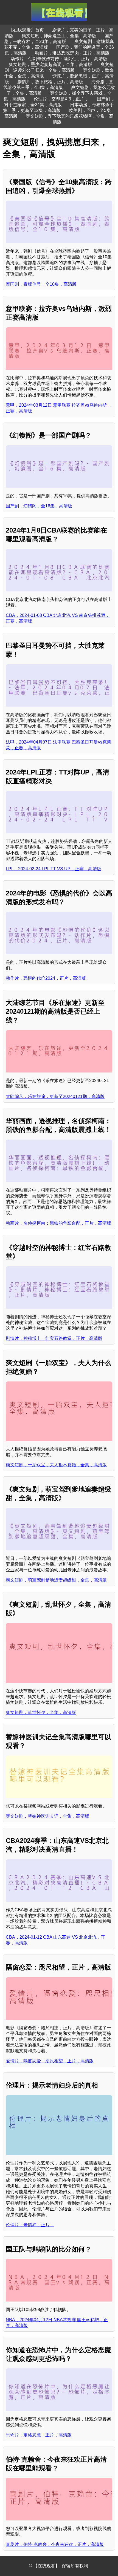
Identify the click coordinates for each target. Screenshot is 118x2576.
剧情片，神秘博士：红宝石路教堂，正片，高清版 (54, 1338)
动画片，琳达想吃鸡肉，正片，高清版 (72, 53)
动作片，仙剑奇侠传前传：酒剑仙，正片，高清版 (59, 59)
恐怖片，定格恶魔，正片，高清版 (39, 2435)
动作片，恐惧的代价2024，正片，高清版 (46, 978)
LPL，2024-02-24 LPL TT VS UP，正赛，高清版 (54, 869)
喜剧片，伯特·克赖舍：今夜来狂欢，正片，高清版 (55, 2544)
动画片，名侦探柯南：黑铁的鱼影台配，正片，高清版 (58, 1223)
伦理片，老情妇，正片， (30, 2225)
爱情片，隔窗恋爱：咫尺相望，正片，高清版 (50, 2061)
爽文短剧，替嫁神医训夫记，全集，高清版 (47, 1816)
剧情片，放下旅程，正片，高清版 (50, 82)
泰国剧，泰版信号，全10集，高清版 (41, 284)
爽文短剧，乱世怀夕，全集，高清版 (41, 1712)
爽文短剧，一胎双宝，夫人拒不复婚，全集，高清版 (56, 1465)
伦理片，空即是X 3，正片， (61, 99)
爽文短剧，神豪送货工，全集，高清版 (59, 36)
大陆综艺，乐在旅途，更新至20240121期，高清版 (55, 1096)
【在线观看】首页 (26, 30)
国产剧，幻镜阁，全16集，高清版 (39, 506)
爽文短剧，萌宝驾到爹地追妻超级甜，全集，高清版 (56, 1580)
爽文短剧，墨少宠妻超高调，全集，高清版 (50, 64)
